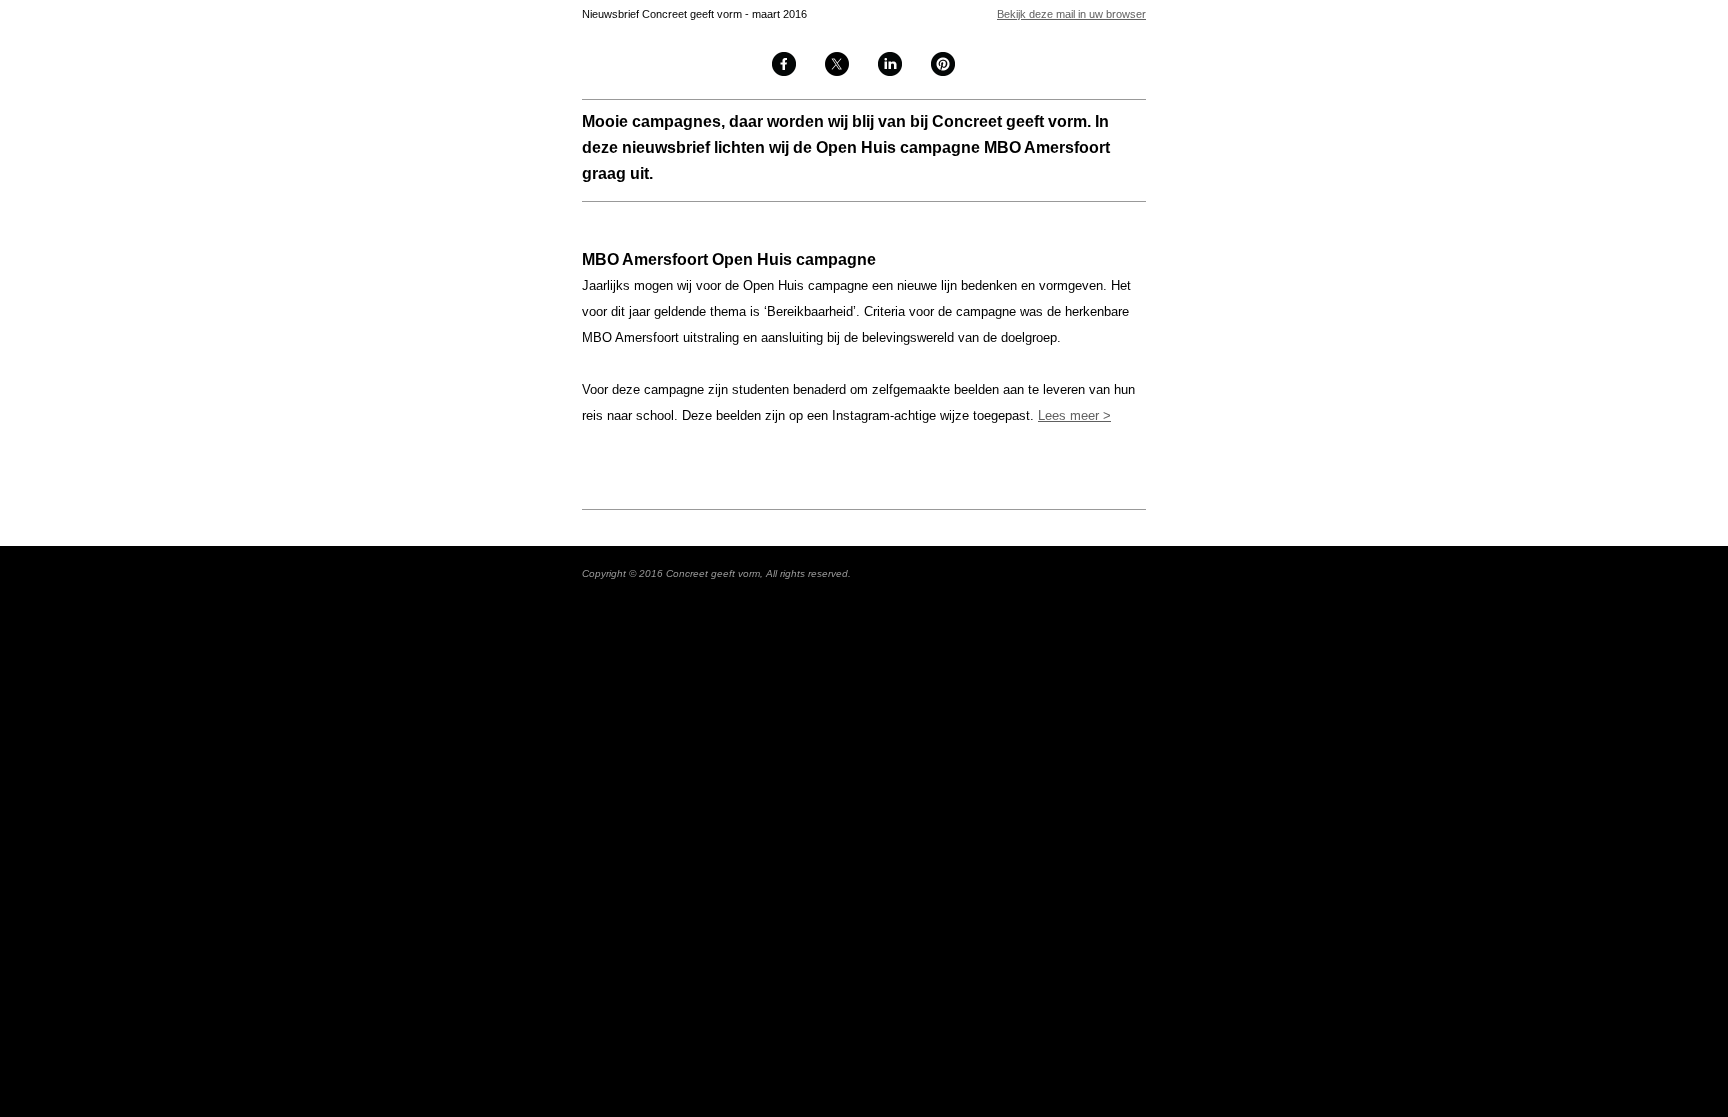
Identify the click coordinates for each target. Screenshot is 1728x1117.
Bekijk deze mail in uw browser (1071, 14)
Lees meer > (1074, 415)
